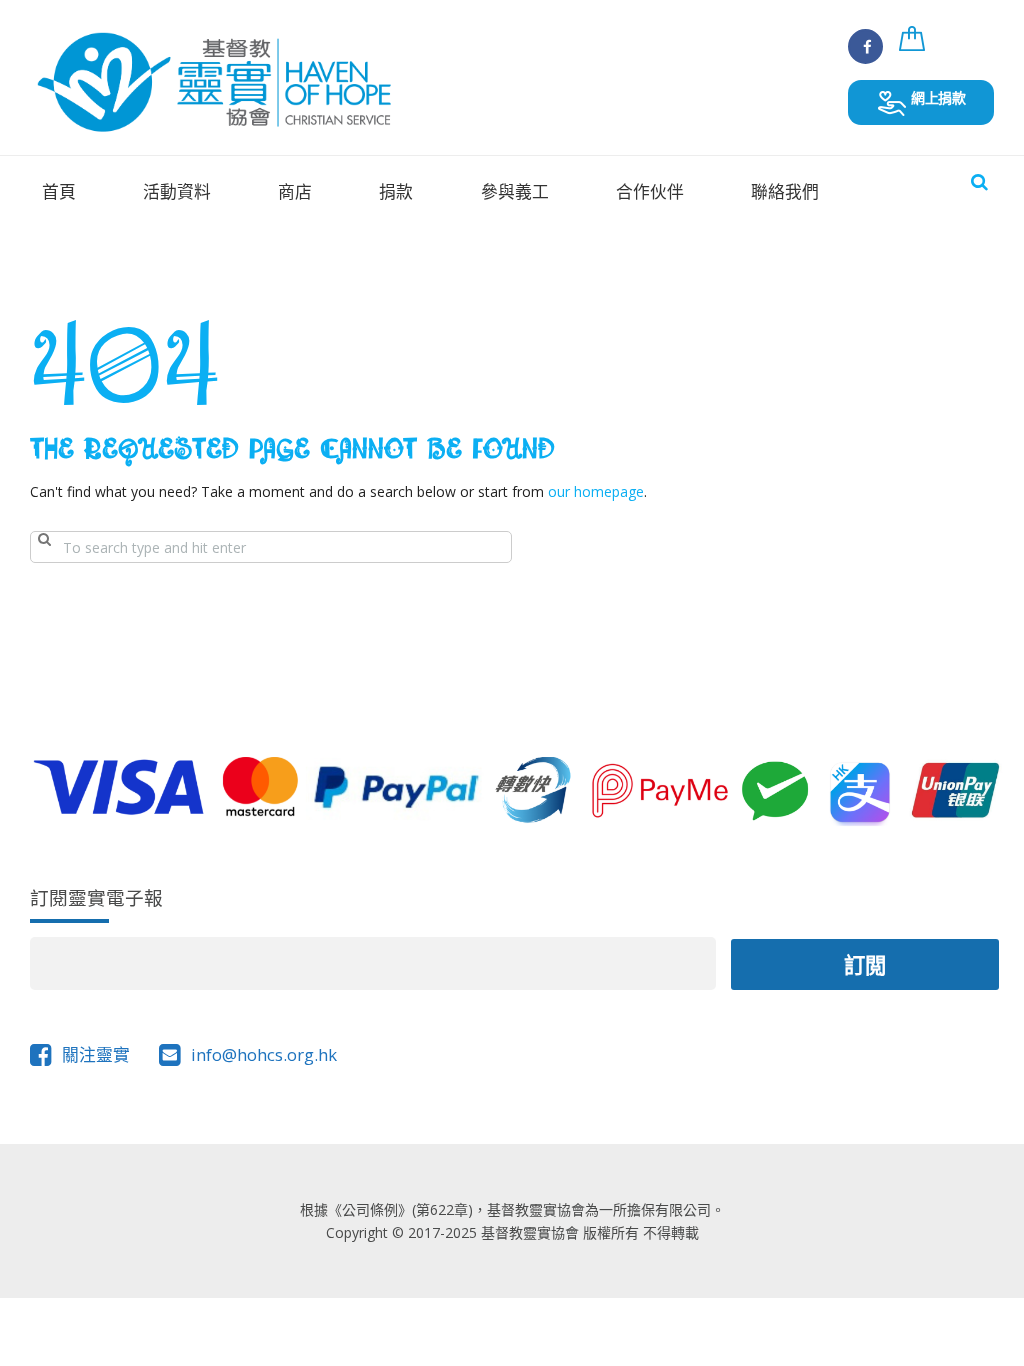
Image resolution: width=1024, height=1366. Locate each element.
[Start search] (44, 547)
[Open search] (979, 181)
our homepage (596, 491)
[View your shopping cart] (915, 49)
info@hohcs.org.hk (264, 1054)
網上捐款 (936, 97)
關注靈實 (96, 1054)
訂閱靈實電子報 (96, 897)
